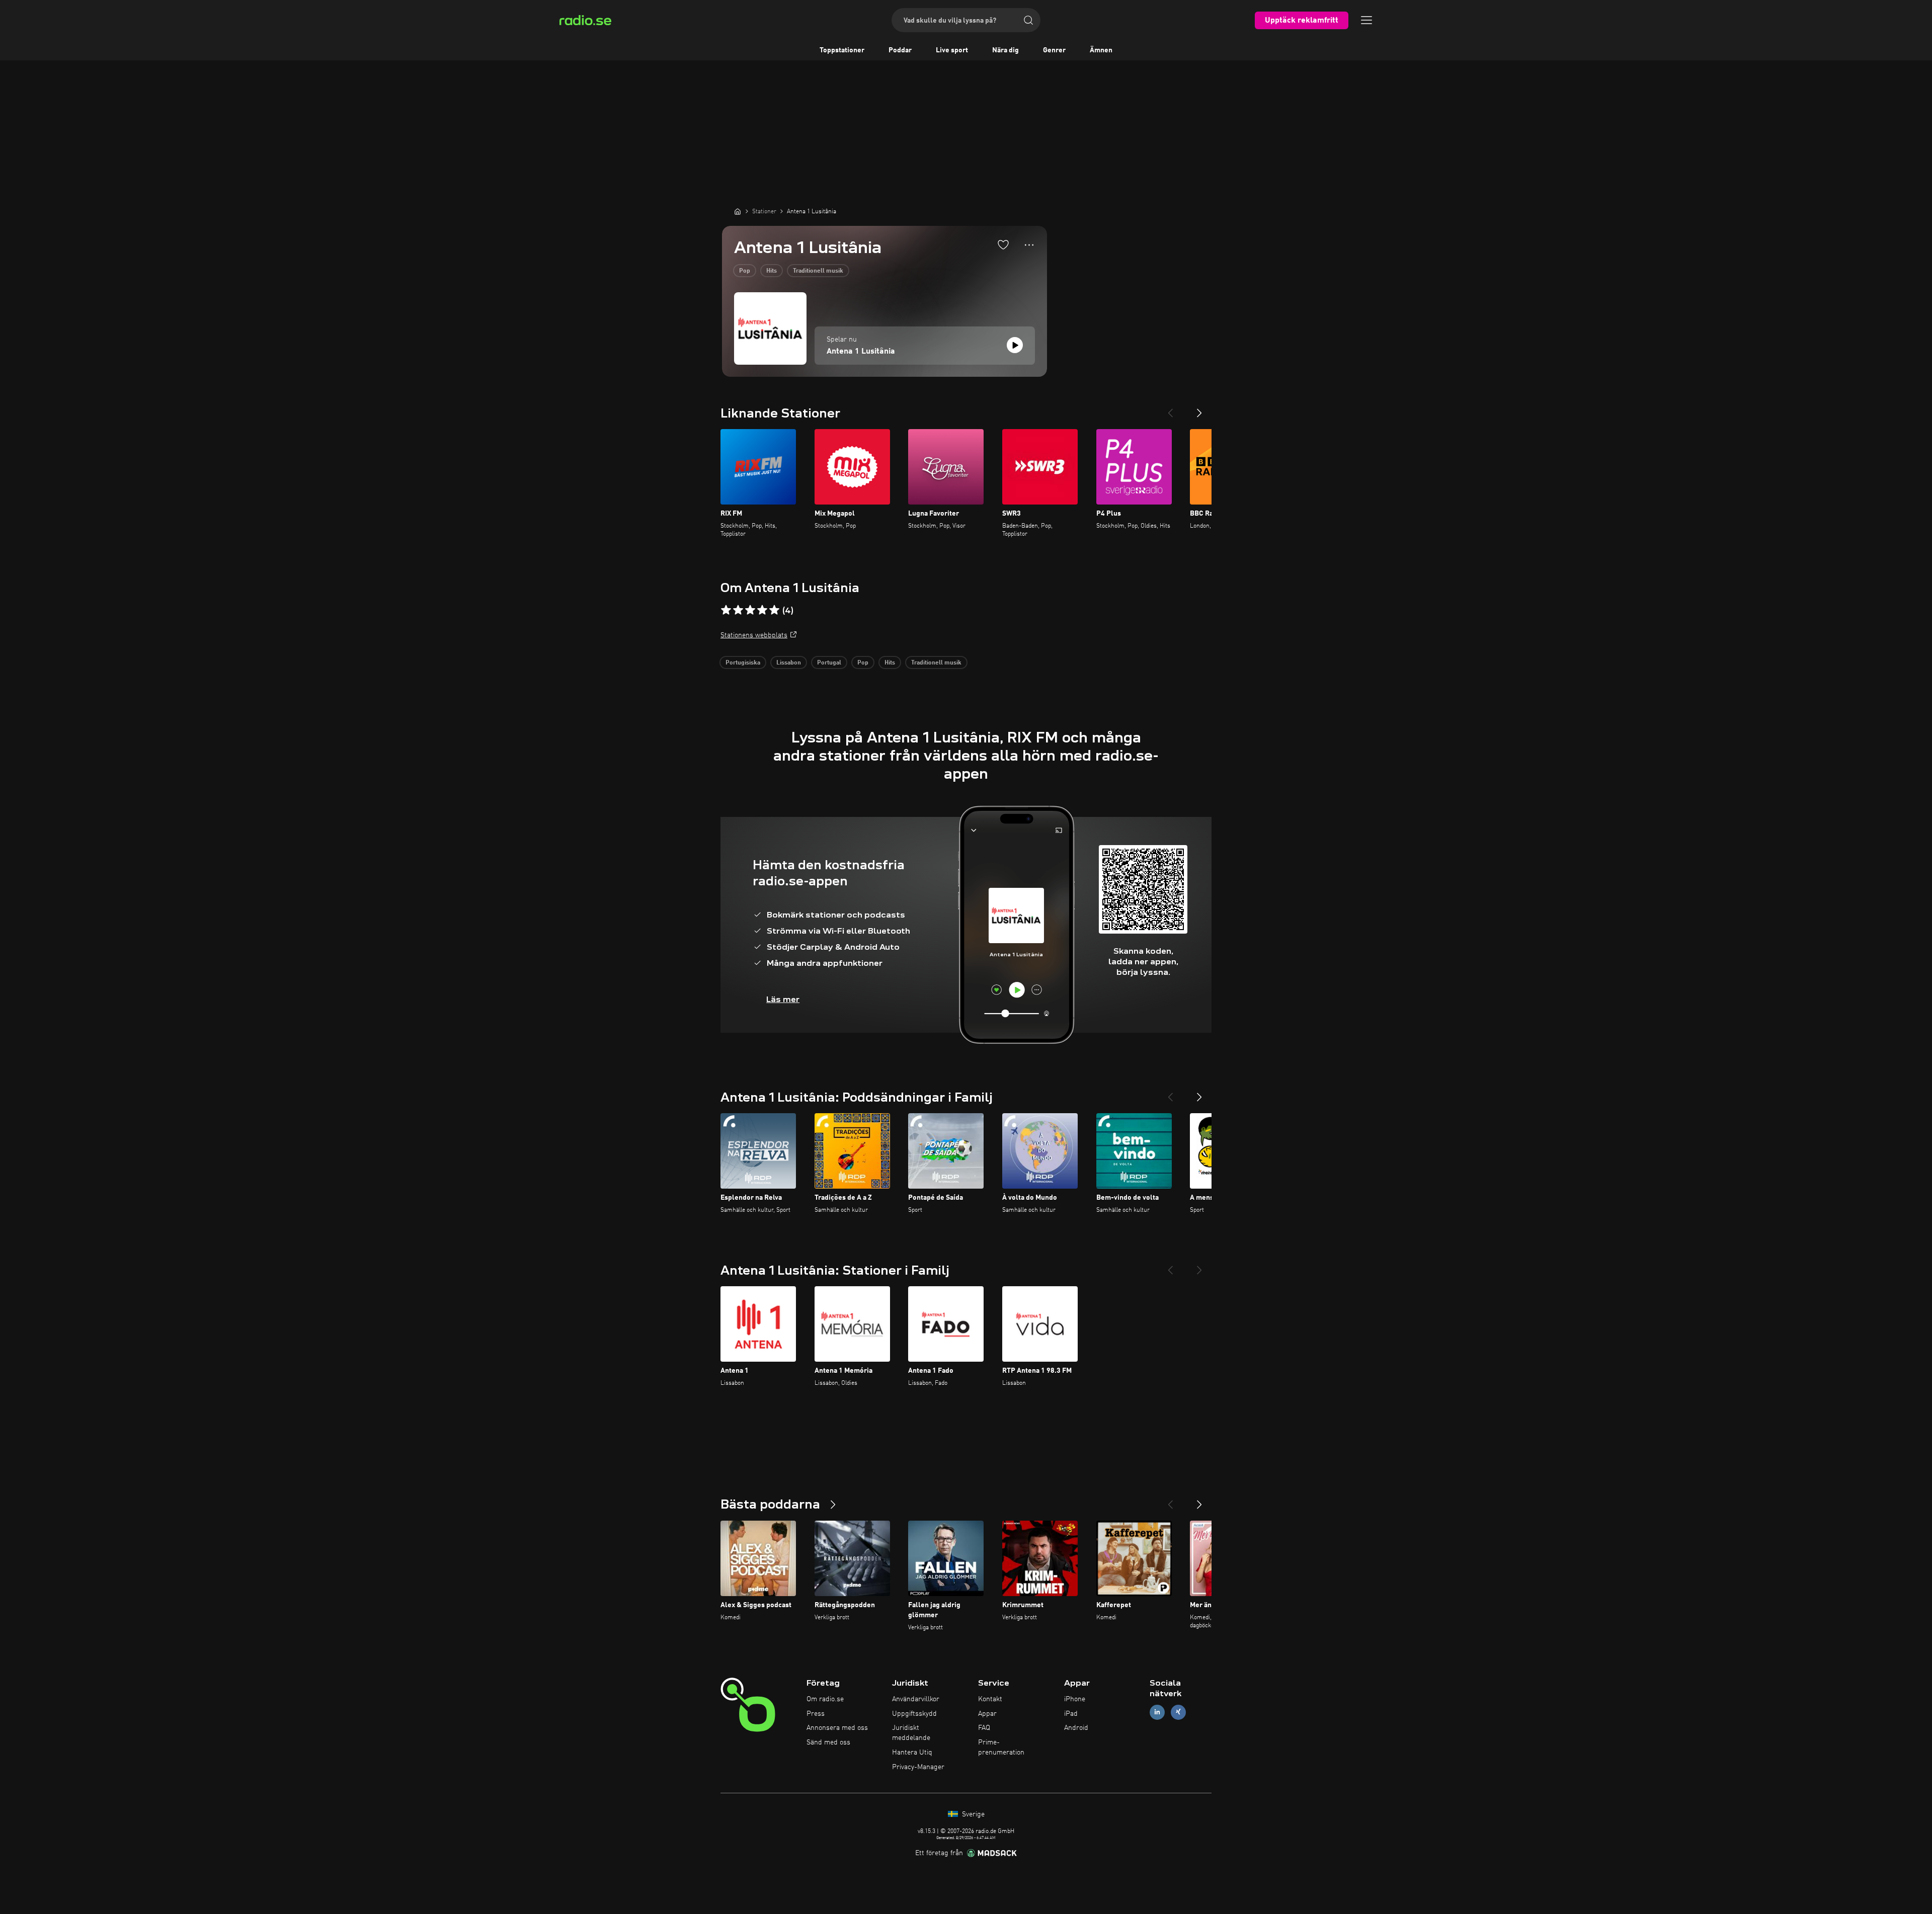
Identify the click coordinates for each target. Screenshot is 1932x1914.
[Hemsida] (738, 211)
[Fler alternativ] (1029, 245)
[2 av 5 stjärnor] (738, 610)
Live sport (952, 50)
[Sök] (1028, 20)
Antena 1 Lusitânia (861, 352)
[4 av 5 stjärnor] (762, 610)
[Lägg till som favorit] (1003, 244)
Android (1076, 1728)
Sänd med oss (828, 1742)
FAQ (984, 1728)
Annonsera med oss (837, 1728)
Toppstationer (842, 50)
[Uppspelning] (1015, 345)
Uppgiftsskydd (914, 1714)
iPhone (1075, 1699)
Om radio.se (825, 1699)
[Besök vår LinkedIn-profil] (1157, 1712)
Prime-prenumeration (1001, 1747)
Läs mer (783, 999)
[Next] (1199, 409)
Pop (745, 271)
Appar (987, 1714)
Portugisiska (743, 663)
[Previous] (1170, 409)
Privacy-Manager (918, 1767)
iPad (1071, 1714)
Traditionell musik (818, 271)
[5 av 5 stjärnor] (774, 610)
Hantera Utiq (912, 1753)
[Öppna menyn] (1366, 20)
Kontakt (990, 1699)
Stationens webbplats (754, 635)
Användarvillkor (916, 1699)
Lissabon (789, 663)
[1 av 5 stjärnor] (726, 610)
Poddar (900, 50)
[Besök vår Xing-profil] (1178, 1712)
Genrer (1054, 50)
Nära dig (1005, 50)
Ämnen (1101, 50)
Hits (772, 271)
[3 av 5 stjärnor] (750, 610)
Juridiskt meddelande (911, 1733)
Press (816, 1714)
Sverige (972, 1814)
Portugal (829, 663)
